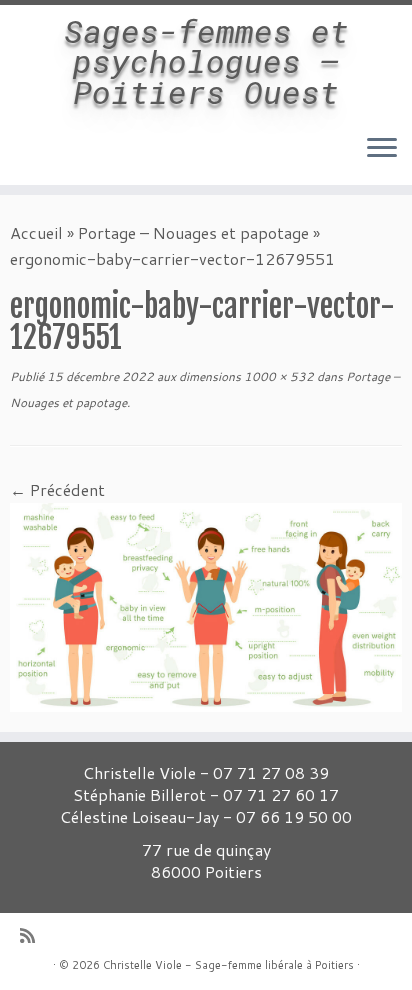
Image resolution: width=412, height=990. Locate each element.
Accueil (36, 232)
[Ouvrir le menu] (382, 149)
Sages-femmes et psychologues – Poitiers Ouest (206, 61)
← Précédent (57, 489)
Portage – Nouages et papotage (193, 232)
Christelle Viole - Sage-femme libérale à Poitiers (228, 965)
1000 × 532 (277, 376)
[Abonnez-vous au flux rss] (32, 935)
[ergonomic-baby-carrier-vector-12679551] (206, 604)
